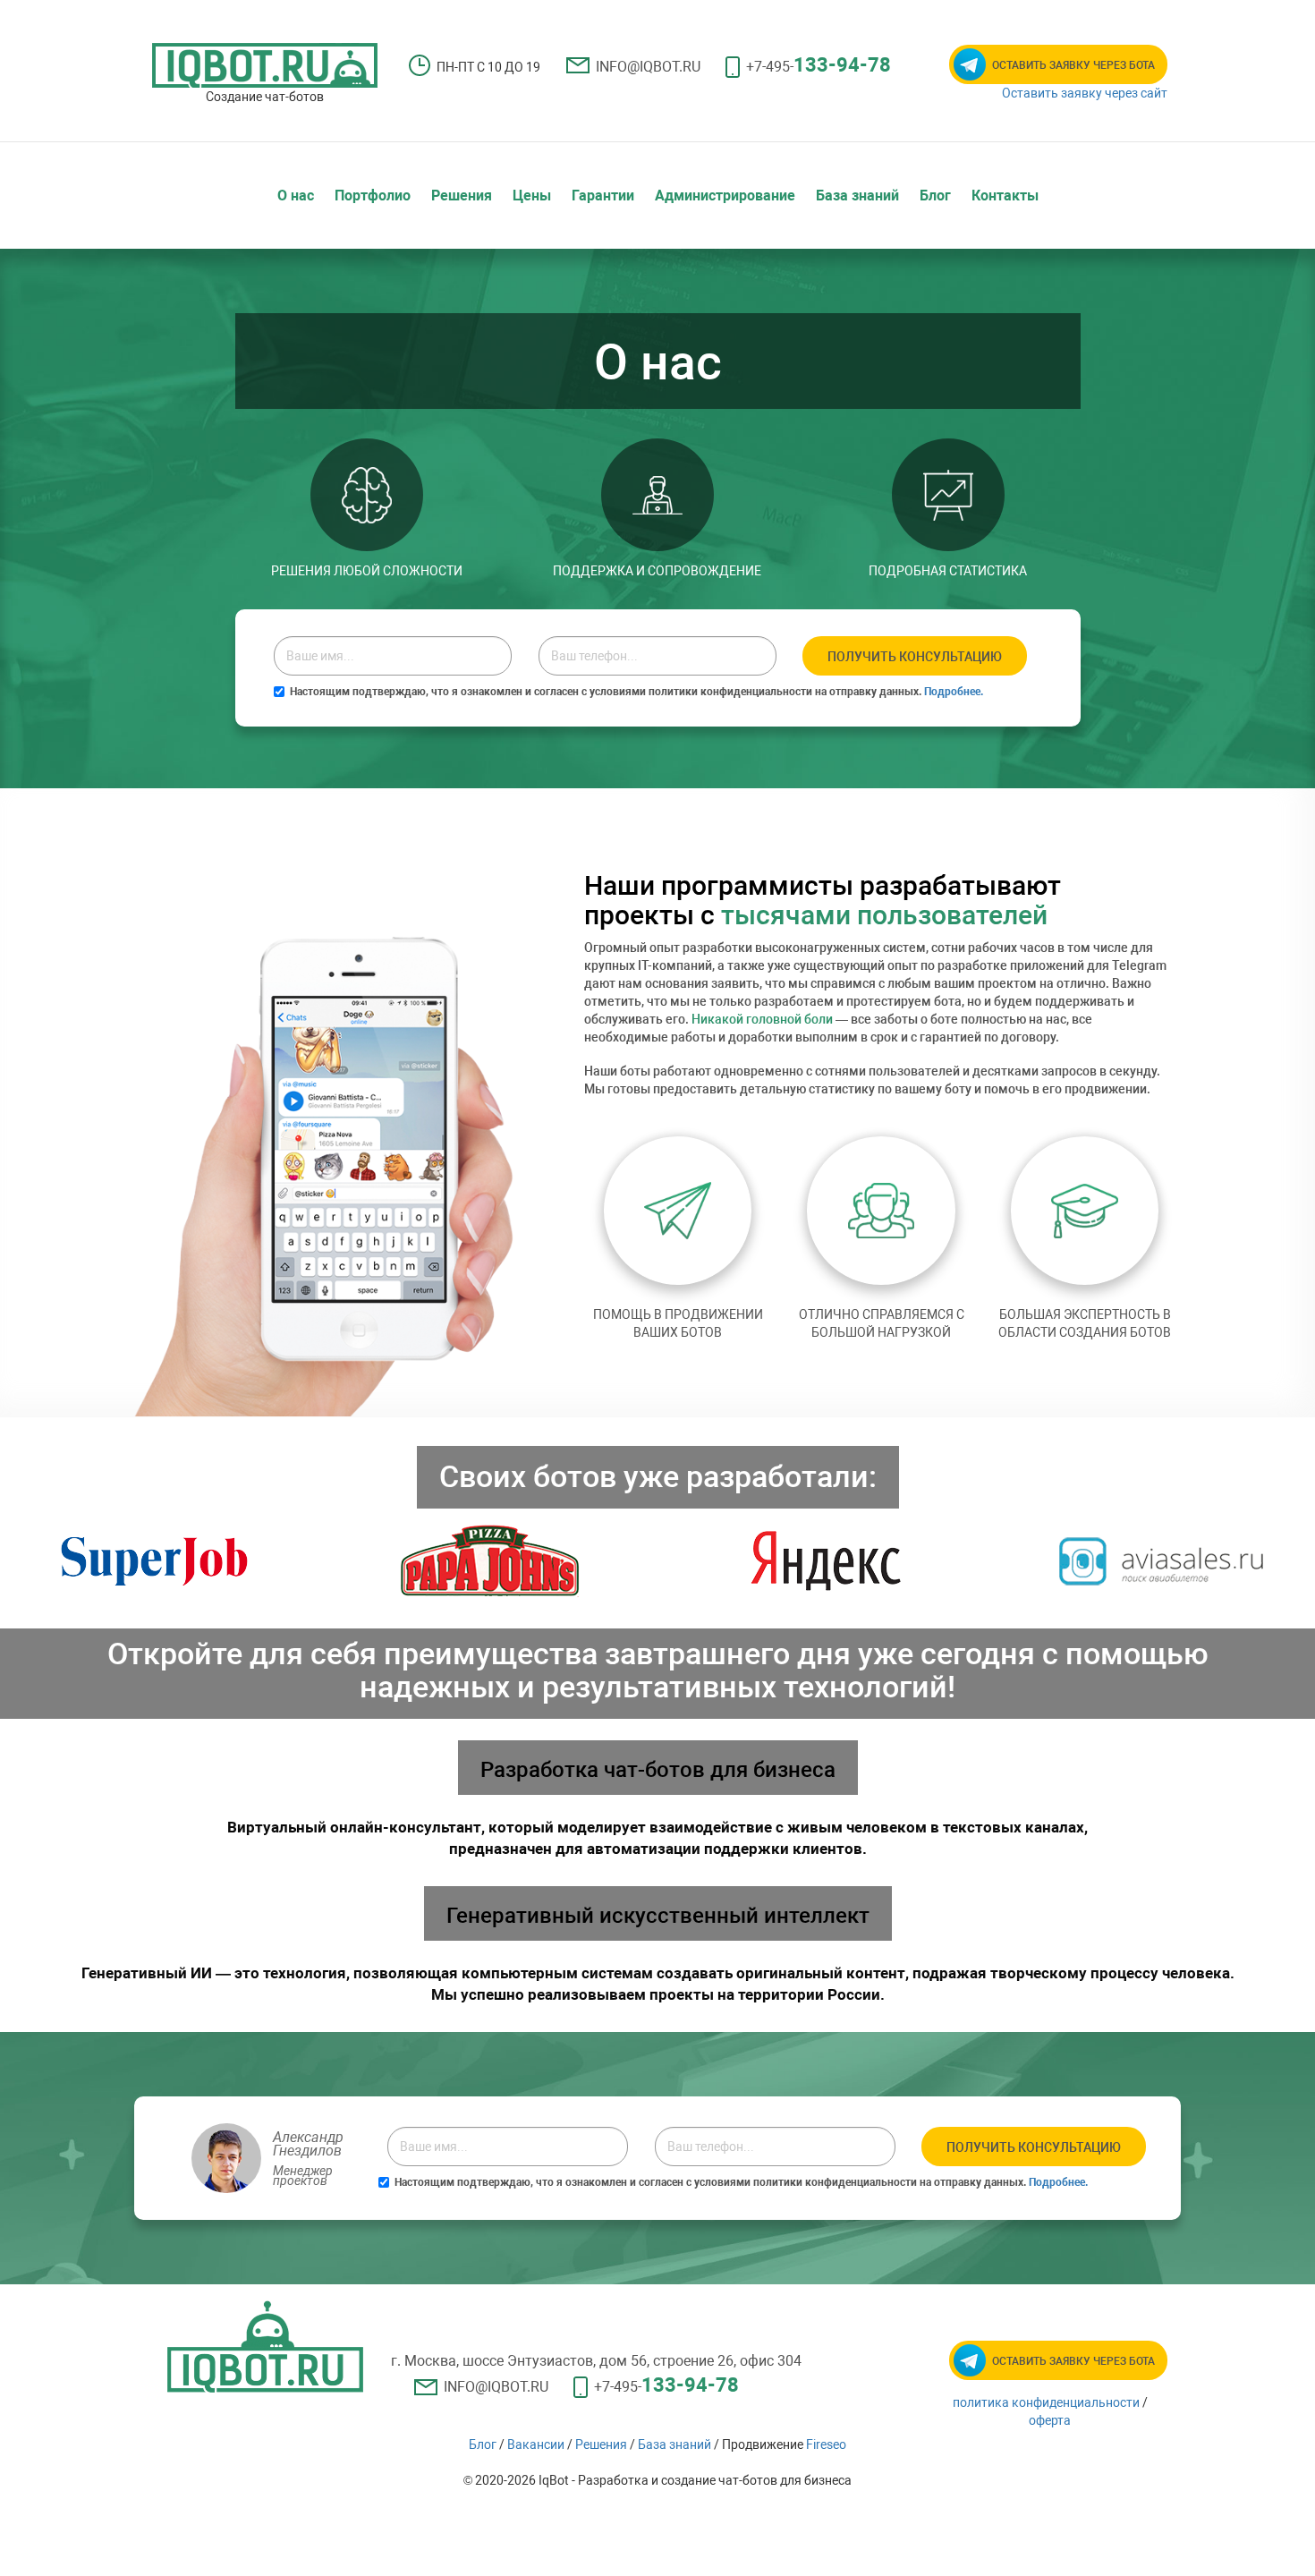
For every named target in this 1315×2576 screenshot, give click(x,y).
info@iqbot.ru (648, 67)
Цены (532, 196)
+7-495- (819, 65)
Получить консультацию (915, 657)
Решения (462, 196)
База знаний (857, 196)
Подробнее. (954, 692)
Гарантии (603, 196)
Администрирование (725, 196)
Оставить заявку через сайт (1085, 93)
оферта (1050, 2420)
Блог (935, 196)
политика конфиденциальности (1046, 2402)
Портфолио (373, 196)
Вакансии (536, 2444)
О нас (296, 196)
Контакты (1005, 196)
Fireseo (826, 2444)
